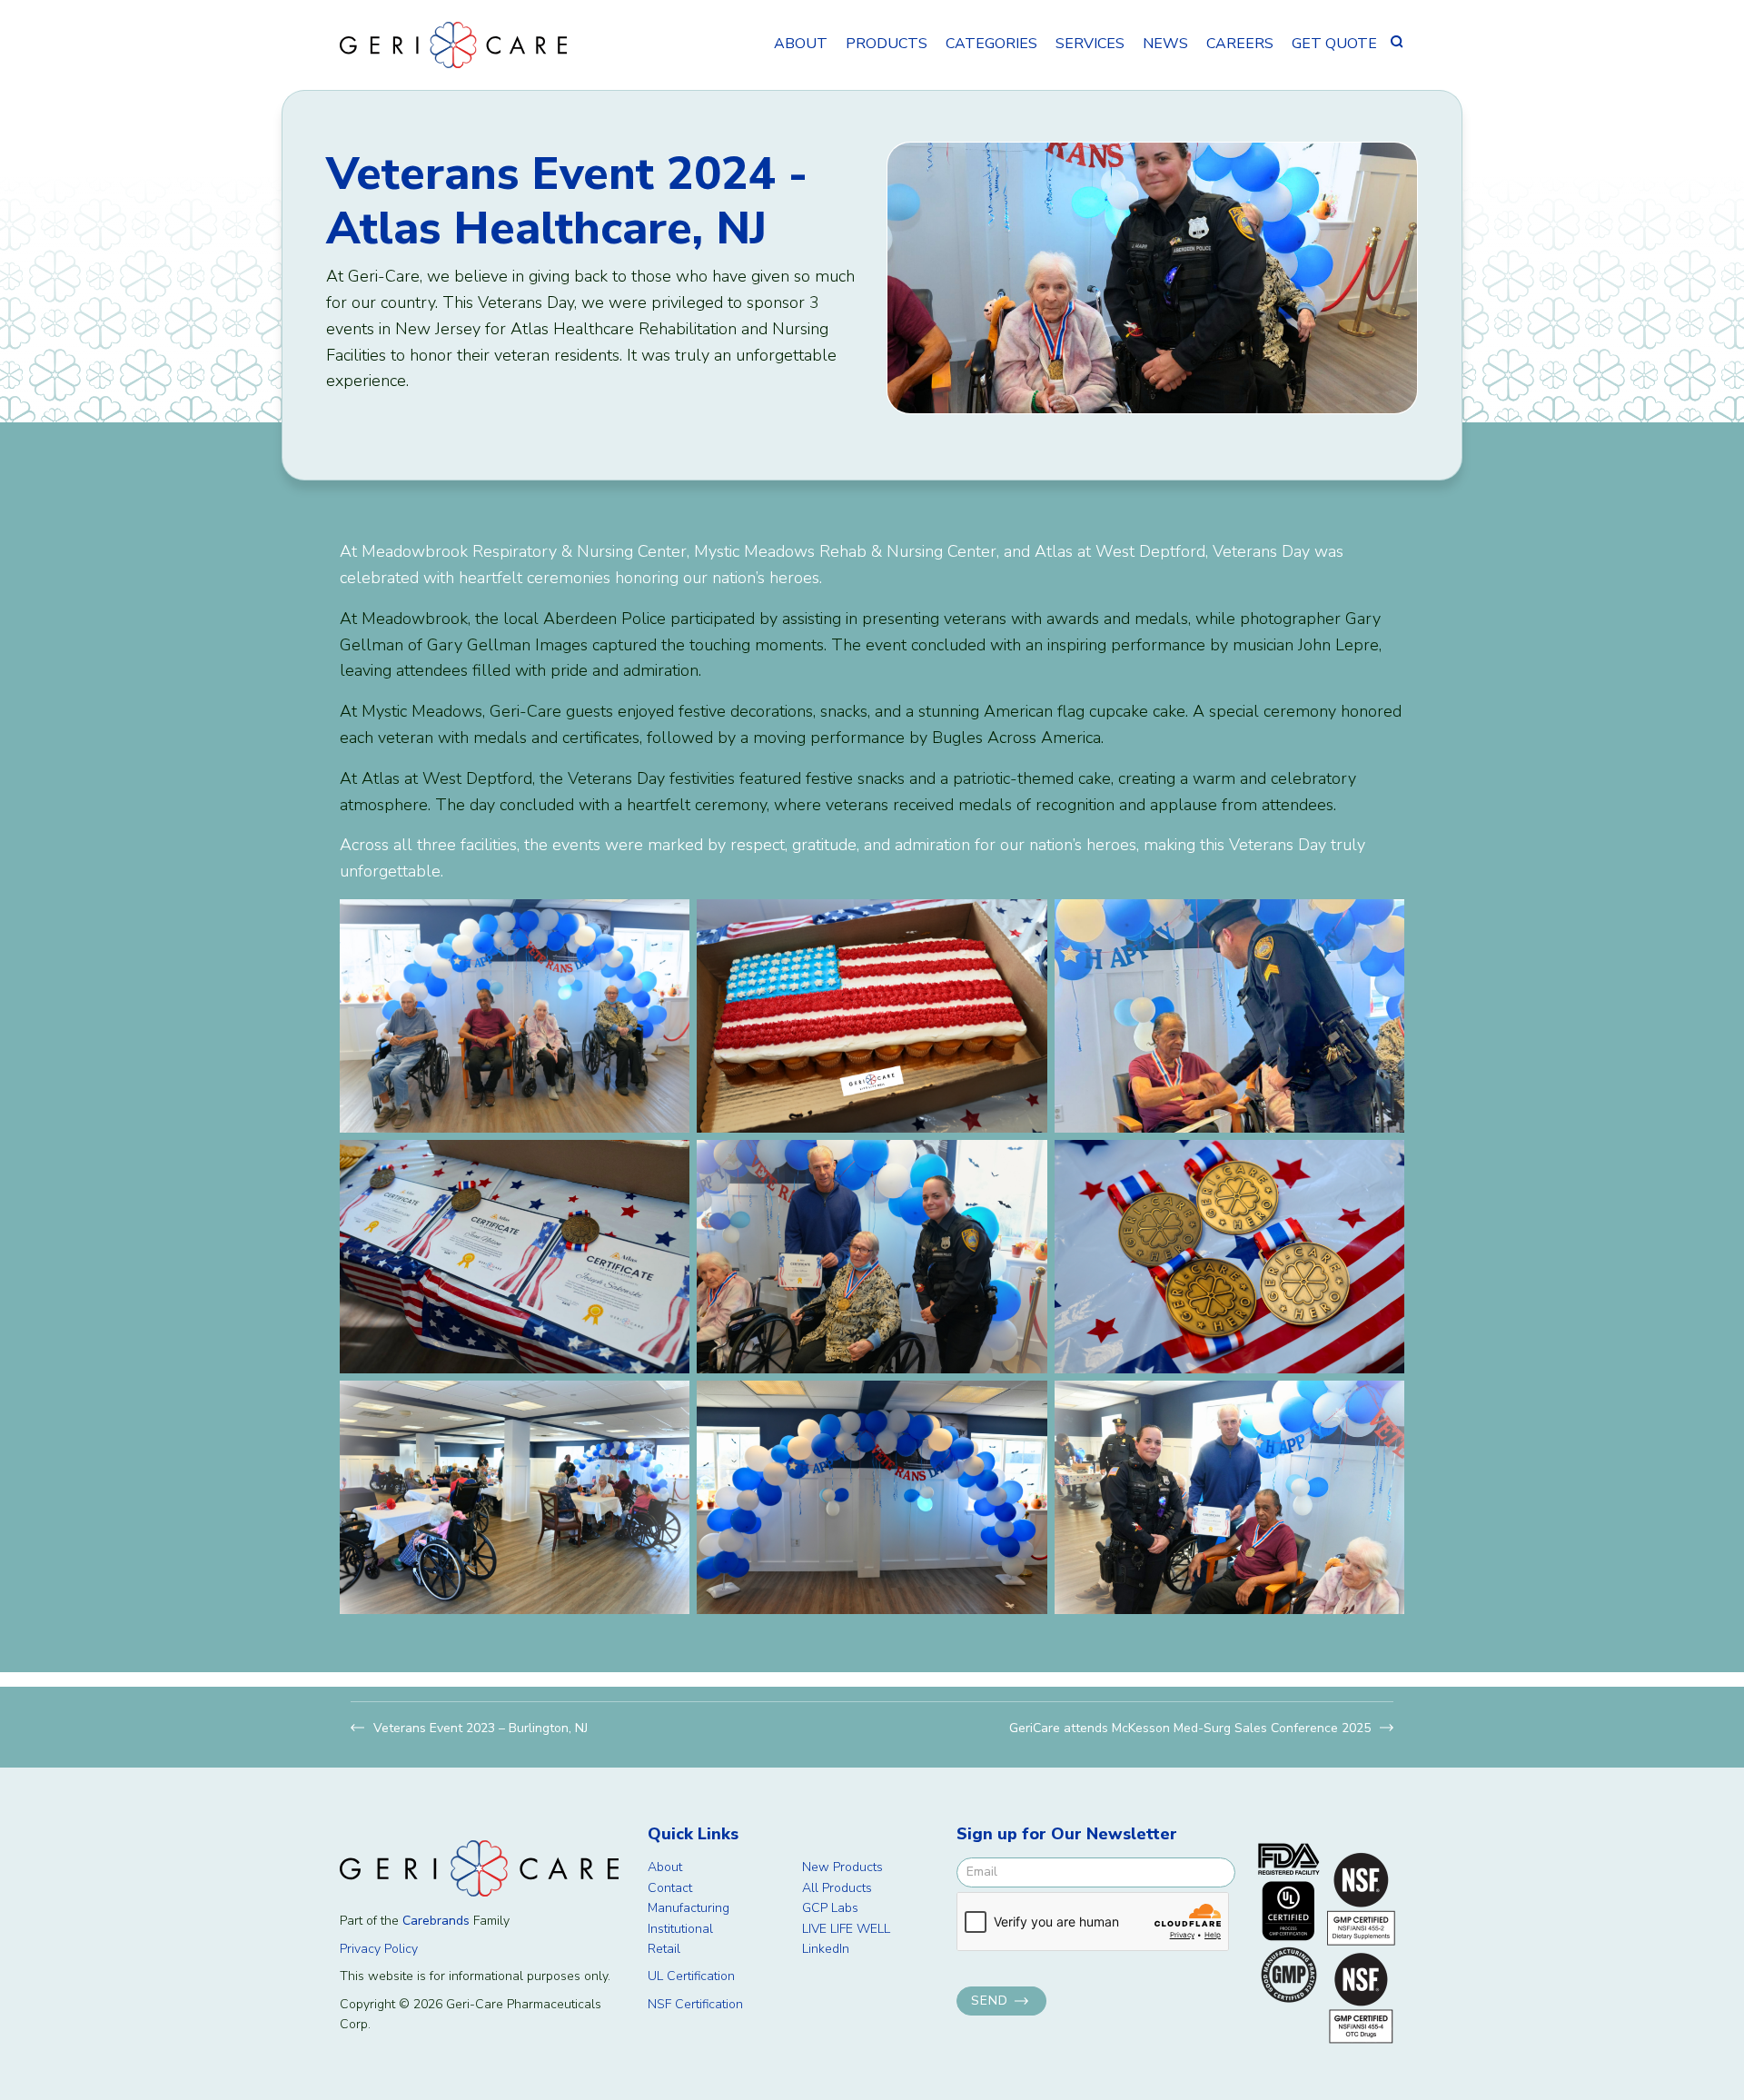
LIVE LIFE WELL (846, 1929)
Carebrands (436, 1921)
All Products (837, 1888)
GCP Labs (830, 1908)
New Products (842, 1867)
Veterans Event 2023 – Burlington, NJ (481, 1728)
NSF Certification (695, 2004)
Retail (664, 1949)
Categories (991, 44)
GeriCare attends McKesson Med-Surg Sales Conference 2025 (1190, 1728)
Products (887, 44)
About (801, 44)
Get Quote (1334, 44)
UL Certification (691, 1976)
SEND (990, 2001)
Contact (670, 1888)
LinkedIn (826, 1949)
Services (1090, 44)
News (1165, 44)
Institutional (680, 1929)
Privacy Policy (379, 1949)
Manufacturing (689, 1908)
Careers (1240, 44)
